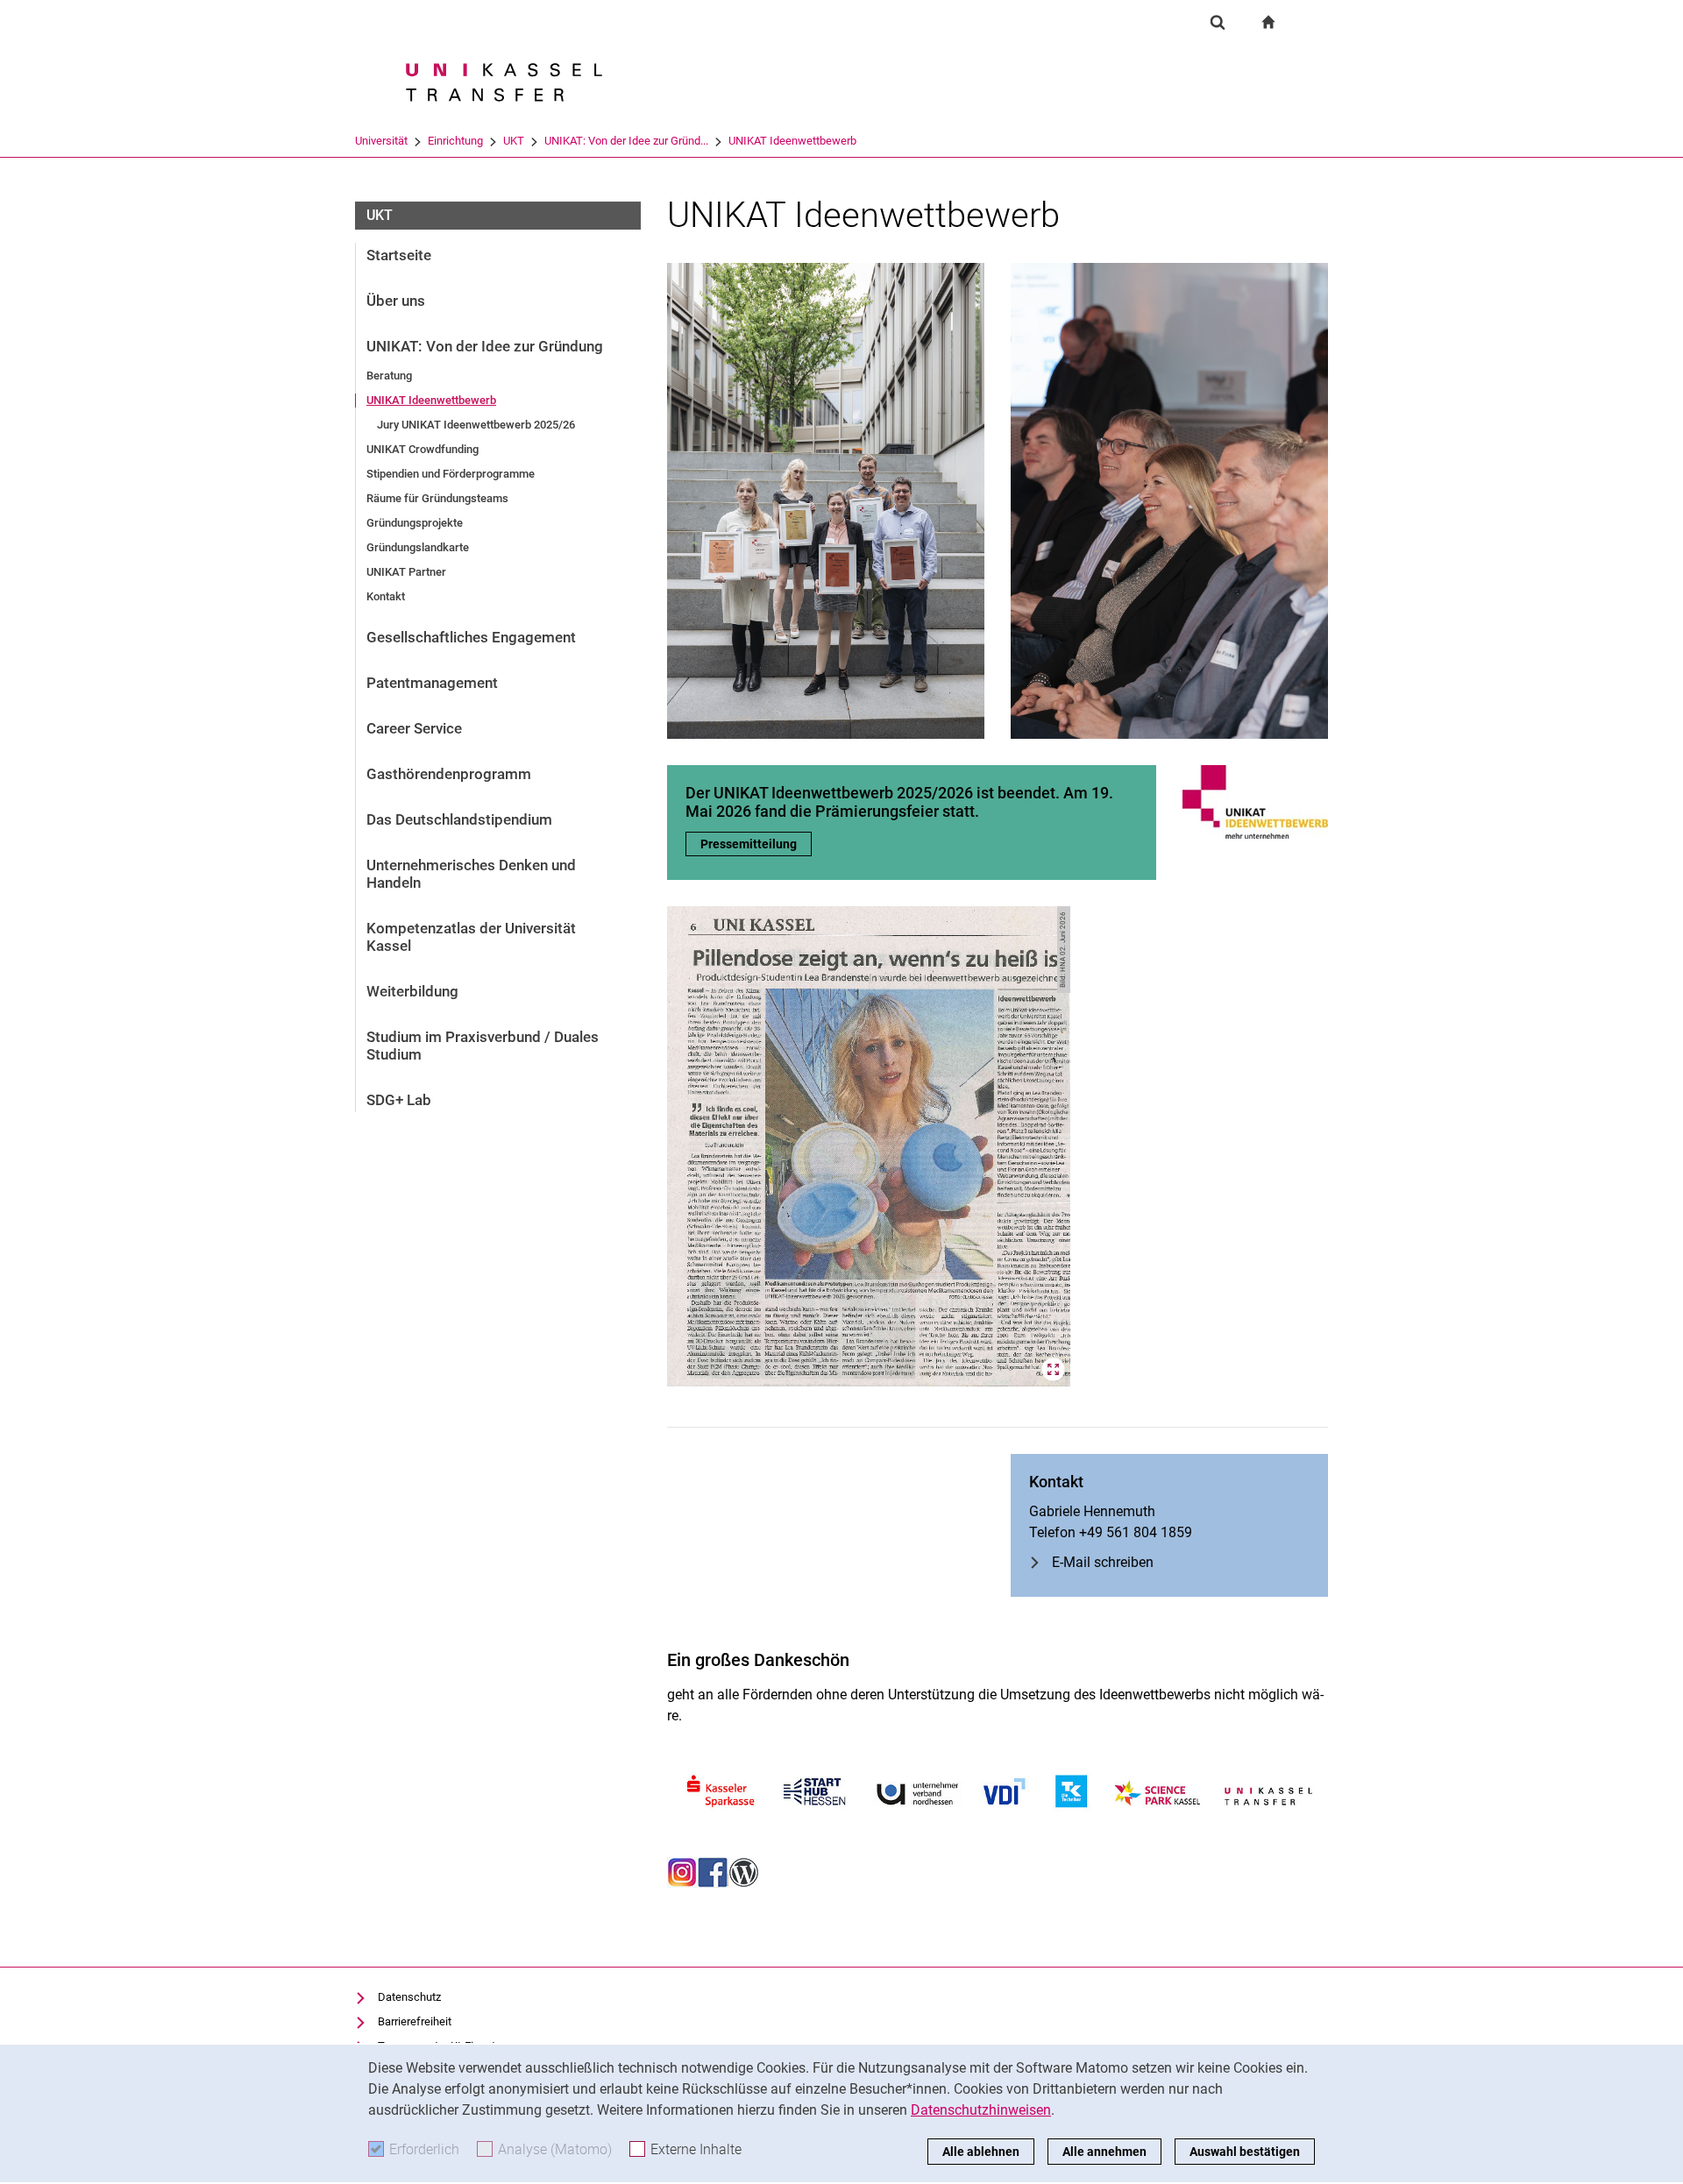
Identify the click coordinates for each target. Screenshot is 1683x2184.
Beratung (389, 376)
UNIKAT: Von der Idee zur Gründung (485, 346)
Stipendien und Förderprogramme (451, 474)
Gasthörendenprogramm (449, 774)
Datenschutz (409, 1997)
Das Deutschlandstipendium (459, 819)
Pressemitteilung (756, 844)
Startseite (399, 255)
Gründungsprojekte (415, 523)
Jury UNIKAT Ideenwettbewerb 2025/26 (476, 425)
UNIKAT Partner (406, 572)
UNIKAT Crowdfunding (423, 449)
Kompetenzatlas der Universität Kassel (471, 937)
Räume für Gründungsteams (437, 498)
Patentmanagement (432, 683)
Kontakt (386, 596)
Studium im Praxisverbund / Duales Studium (483, 1046)
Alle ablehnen (981, 2152)
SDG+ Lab (399, 1100)
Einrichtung (455, 141)
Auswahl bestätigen (1245, 2152)
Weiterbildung (412, 991)
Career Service (414, 728)
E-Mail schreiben (1103, 1562)
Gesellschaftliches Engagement (471, 637)
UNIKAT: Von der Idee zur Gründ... (626, 141)
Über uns (396, 301)
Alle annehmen (1104, 2152)
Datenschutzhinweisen (981, 2110)
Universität (381, 141)
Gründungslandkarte (418, 547)
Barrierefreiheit (415, 2021)
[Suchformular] (1218, 22)
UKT (514, 141)
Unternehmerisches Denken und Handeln (471, 874)
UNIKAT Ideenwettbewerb (792, 141)
